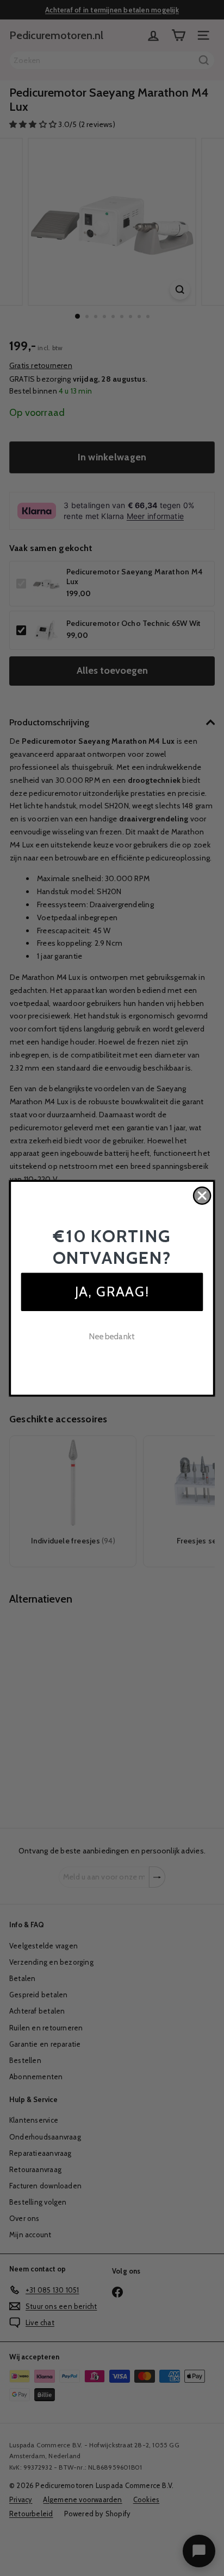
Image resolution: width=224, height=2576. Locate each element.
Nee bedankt (112, 1336)
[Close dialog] (202, 1195)
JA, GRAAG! (112, 1291)
